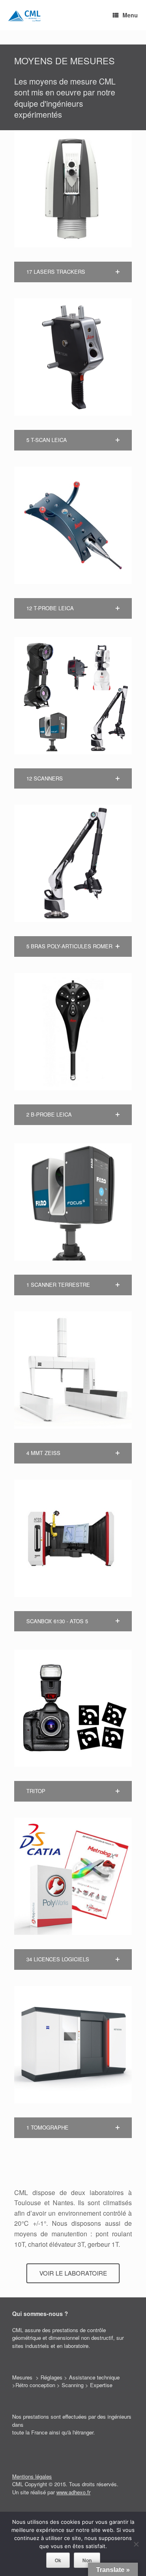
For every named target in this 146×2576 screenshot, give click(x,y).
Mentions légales (32, 2476)
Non (87, 2560)
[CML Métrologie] (24, 15)
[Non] (136, 2544)
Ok (58, 2560)
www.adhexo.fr (73, 2492)
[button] (73, 272)
